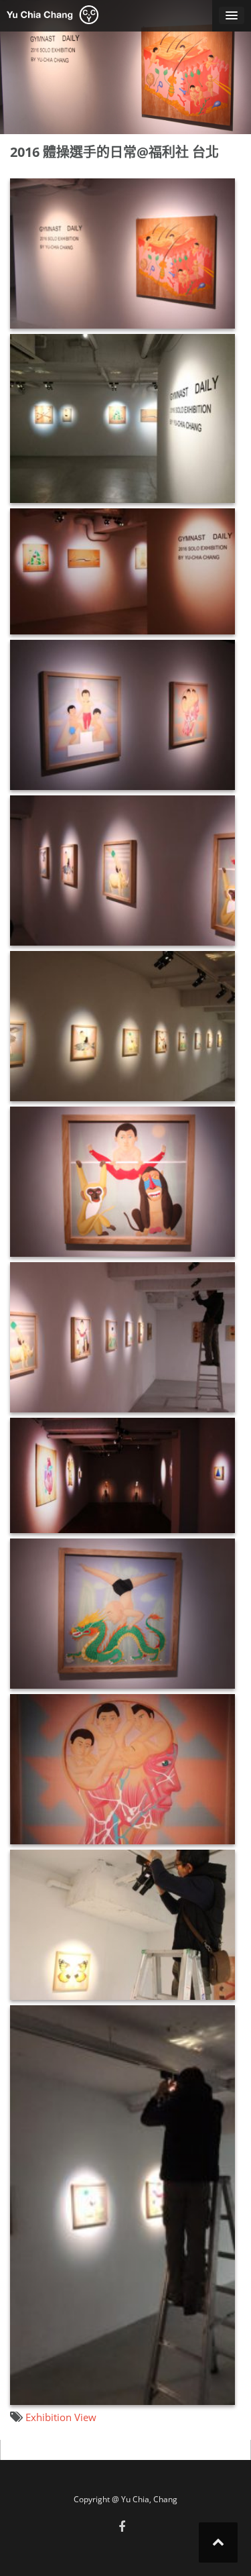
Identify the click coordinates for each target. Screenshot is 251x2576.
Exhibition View (61, 2417)
